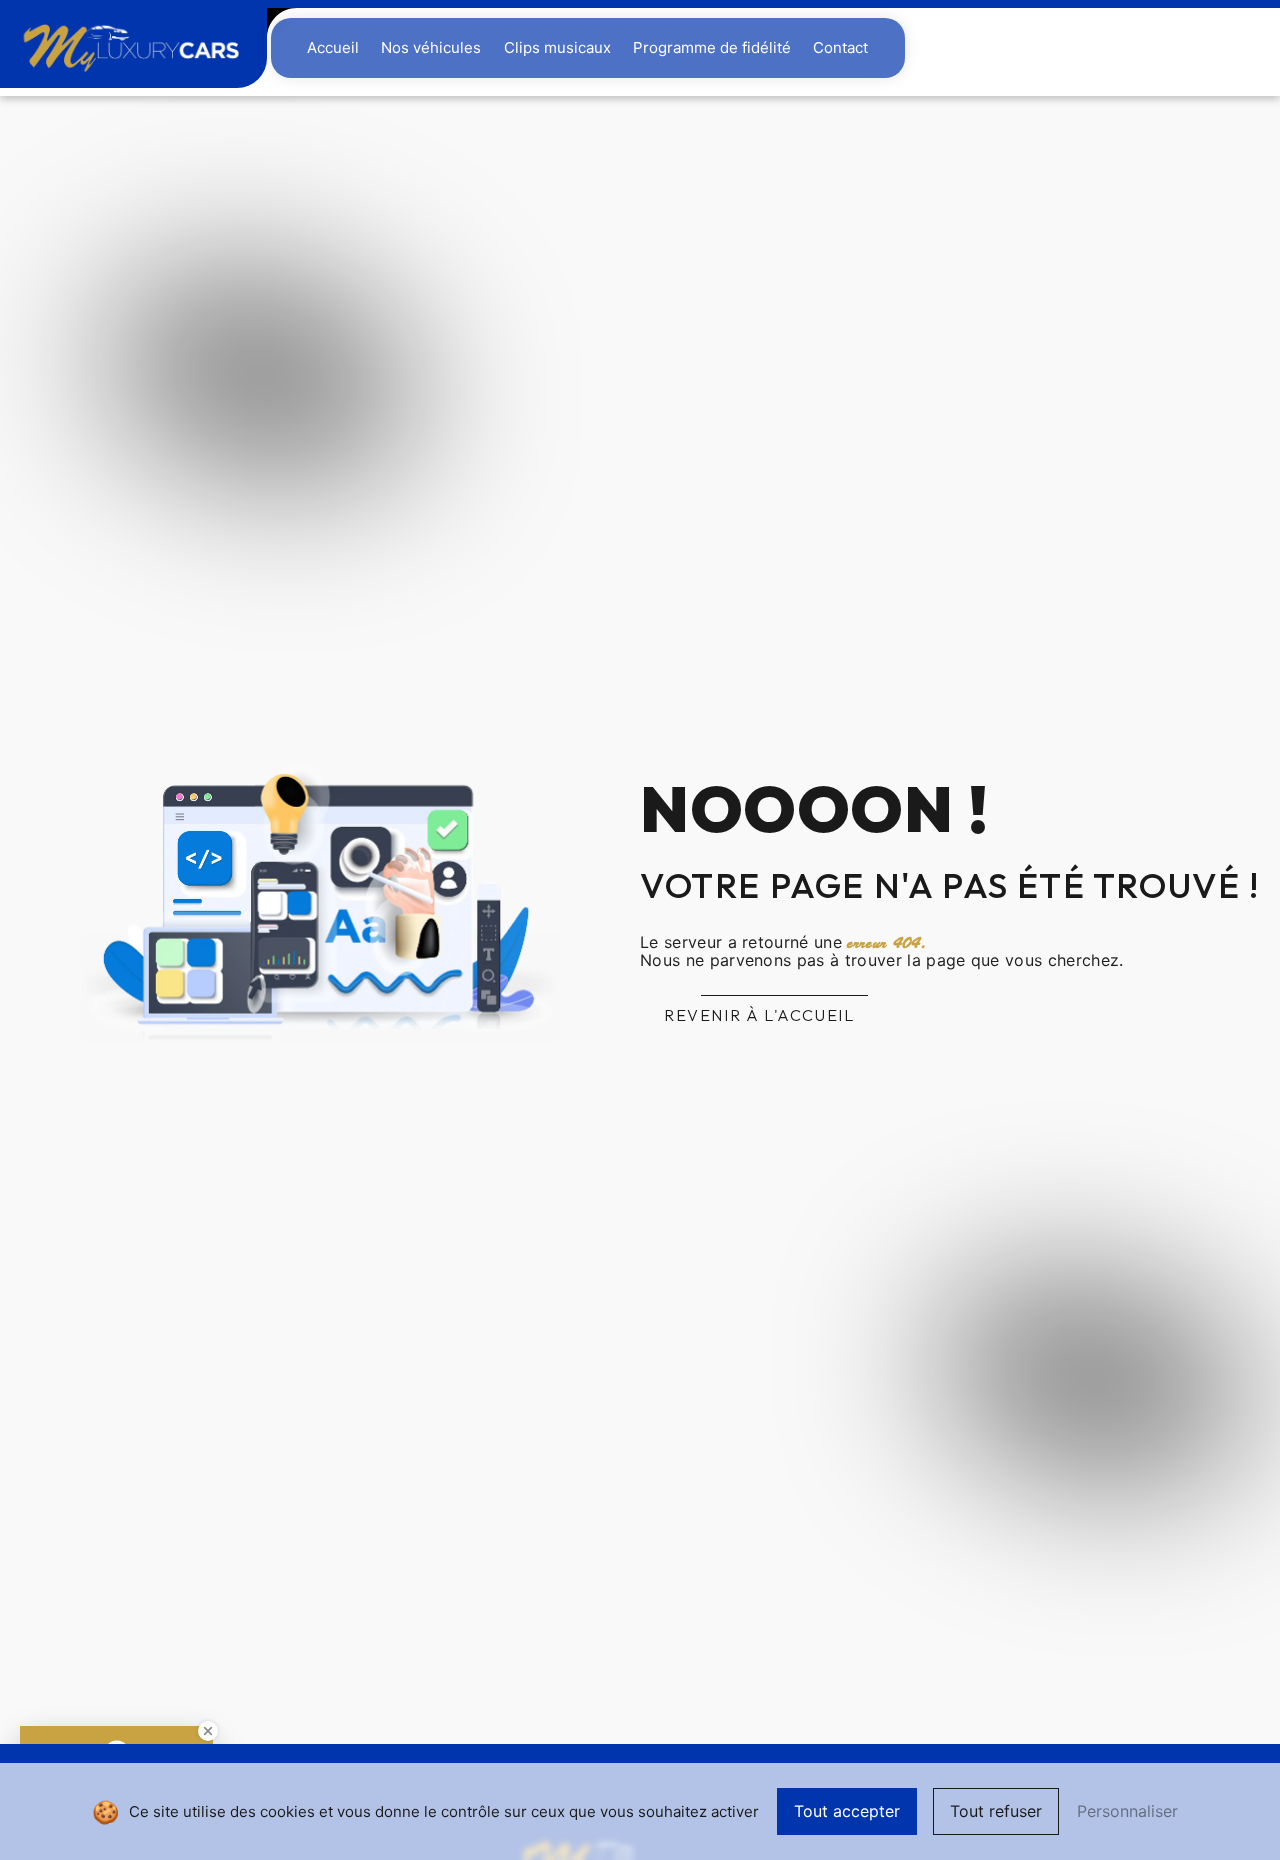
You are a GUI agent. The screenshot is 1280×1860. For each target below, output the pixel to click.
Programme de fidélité (712, 47)
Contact (840, 47)
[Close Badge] (208, 1731)
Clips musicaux (557, 47)
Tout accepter (847, 1811)
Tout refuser (996, 1811)
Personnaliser (1127, 1811)
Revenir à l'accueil (759, 1015)
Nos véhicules (431, 47)
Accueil (333, 47)
